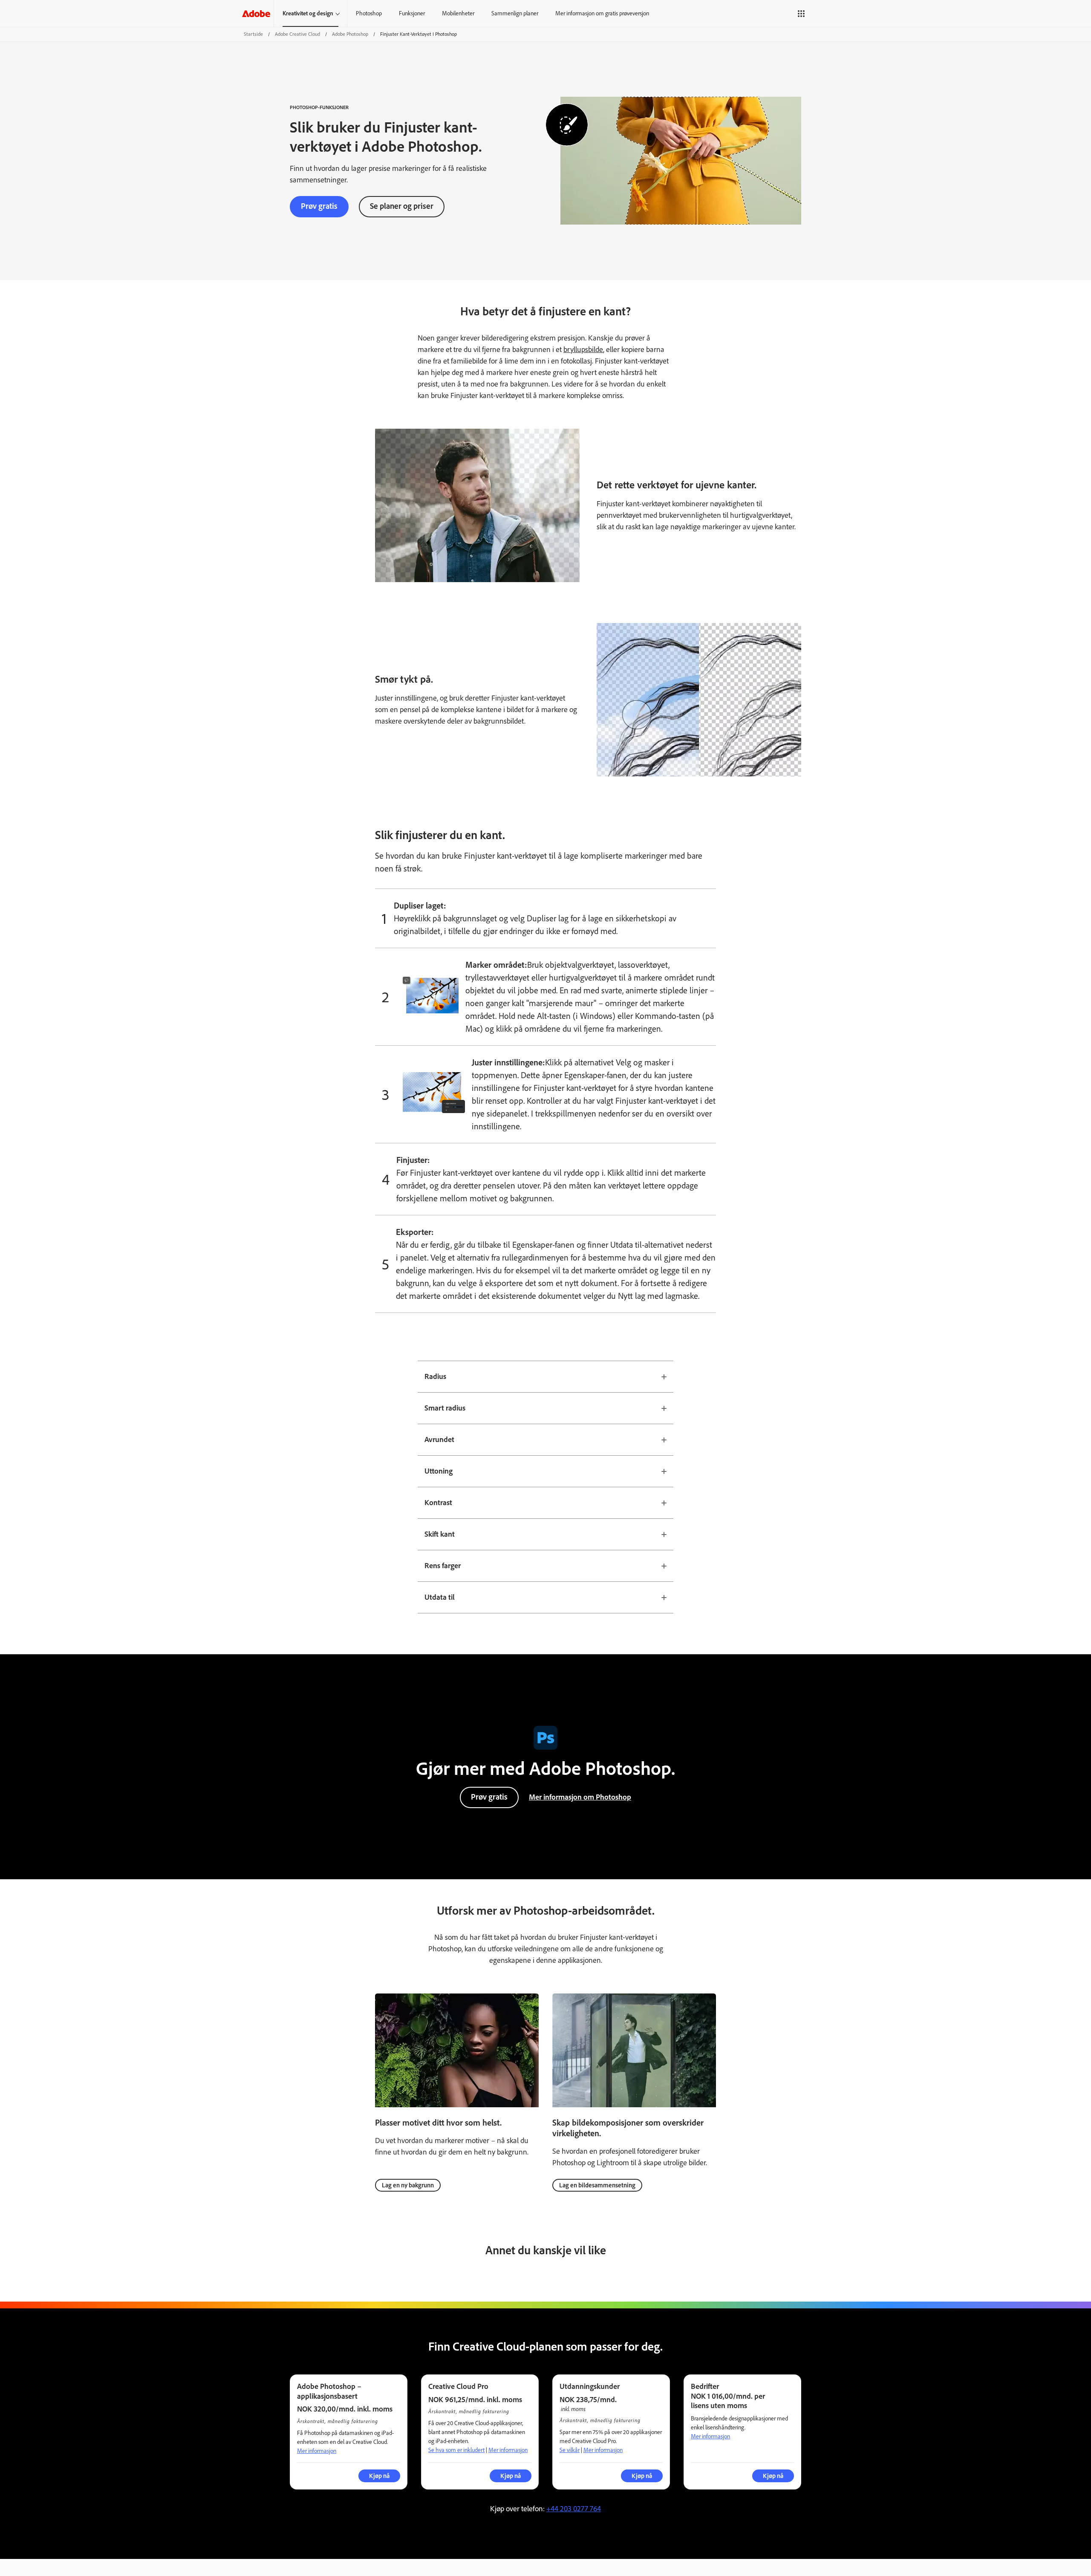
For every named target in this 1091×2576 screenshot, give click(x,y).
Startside (253, 34)
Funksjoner (412, 13)
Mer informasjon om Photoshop (580, 1797)
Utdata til (440, 1597)
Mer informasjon (317, 2451)
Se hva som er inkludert (456, 2450)
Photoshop (369, 13)
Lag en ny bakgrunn (408, 2185)
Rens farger (443, 1566)
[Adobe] (256, 13)
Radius (435, 1376)
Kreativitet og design (308, 13)
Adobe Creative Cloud (297, 34)
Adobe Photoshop (350, 34)
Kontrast (438, 1503)
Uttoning (439, 1471)
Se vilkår (570, 2450)
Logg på (829, 13)
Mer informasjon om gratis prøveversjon (602, 13)
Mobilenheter (458, 13)
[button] (801, 14)
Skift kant (440, 1534)
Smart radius (445, 1408)
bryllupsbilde (583, 349)
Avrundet (439, 1439)
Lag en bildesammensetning (597, 2185)
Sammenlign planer (515, 13)
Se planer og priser (402, 206)
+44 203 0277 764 (574, 2509)
